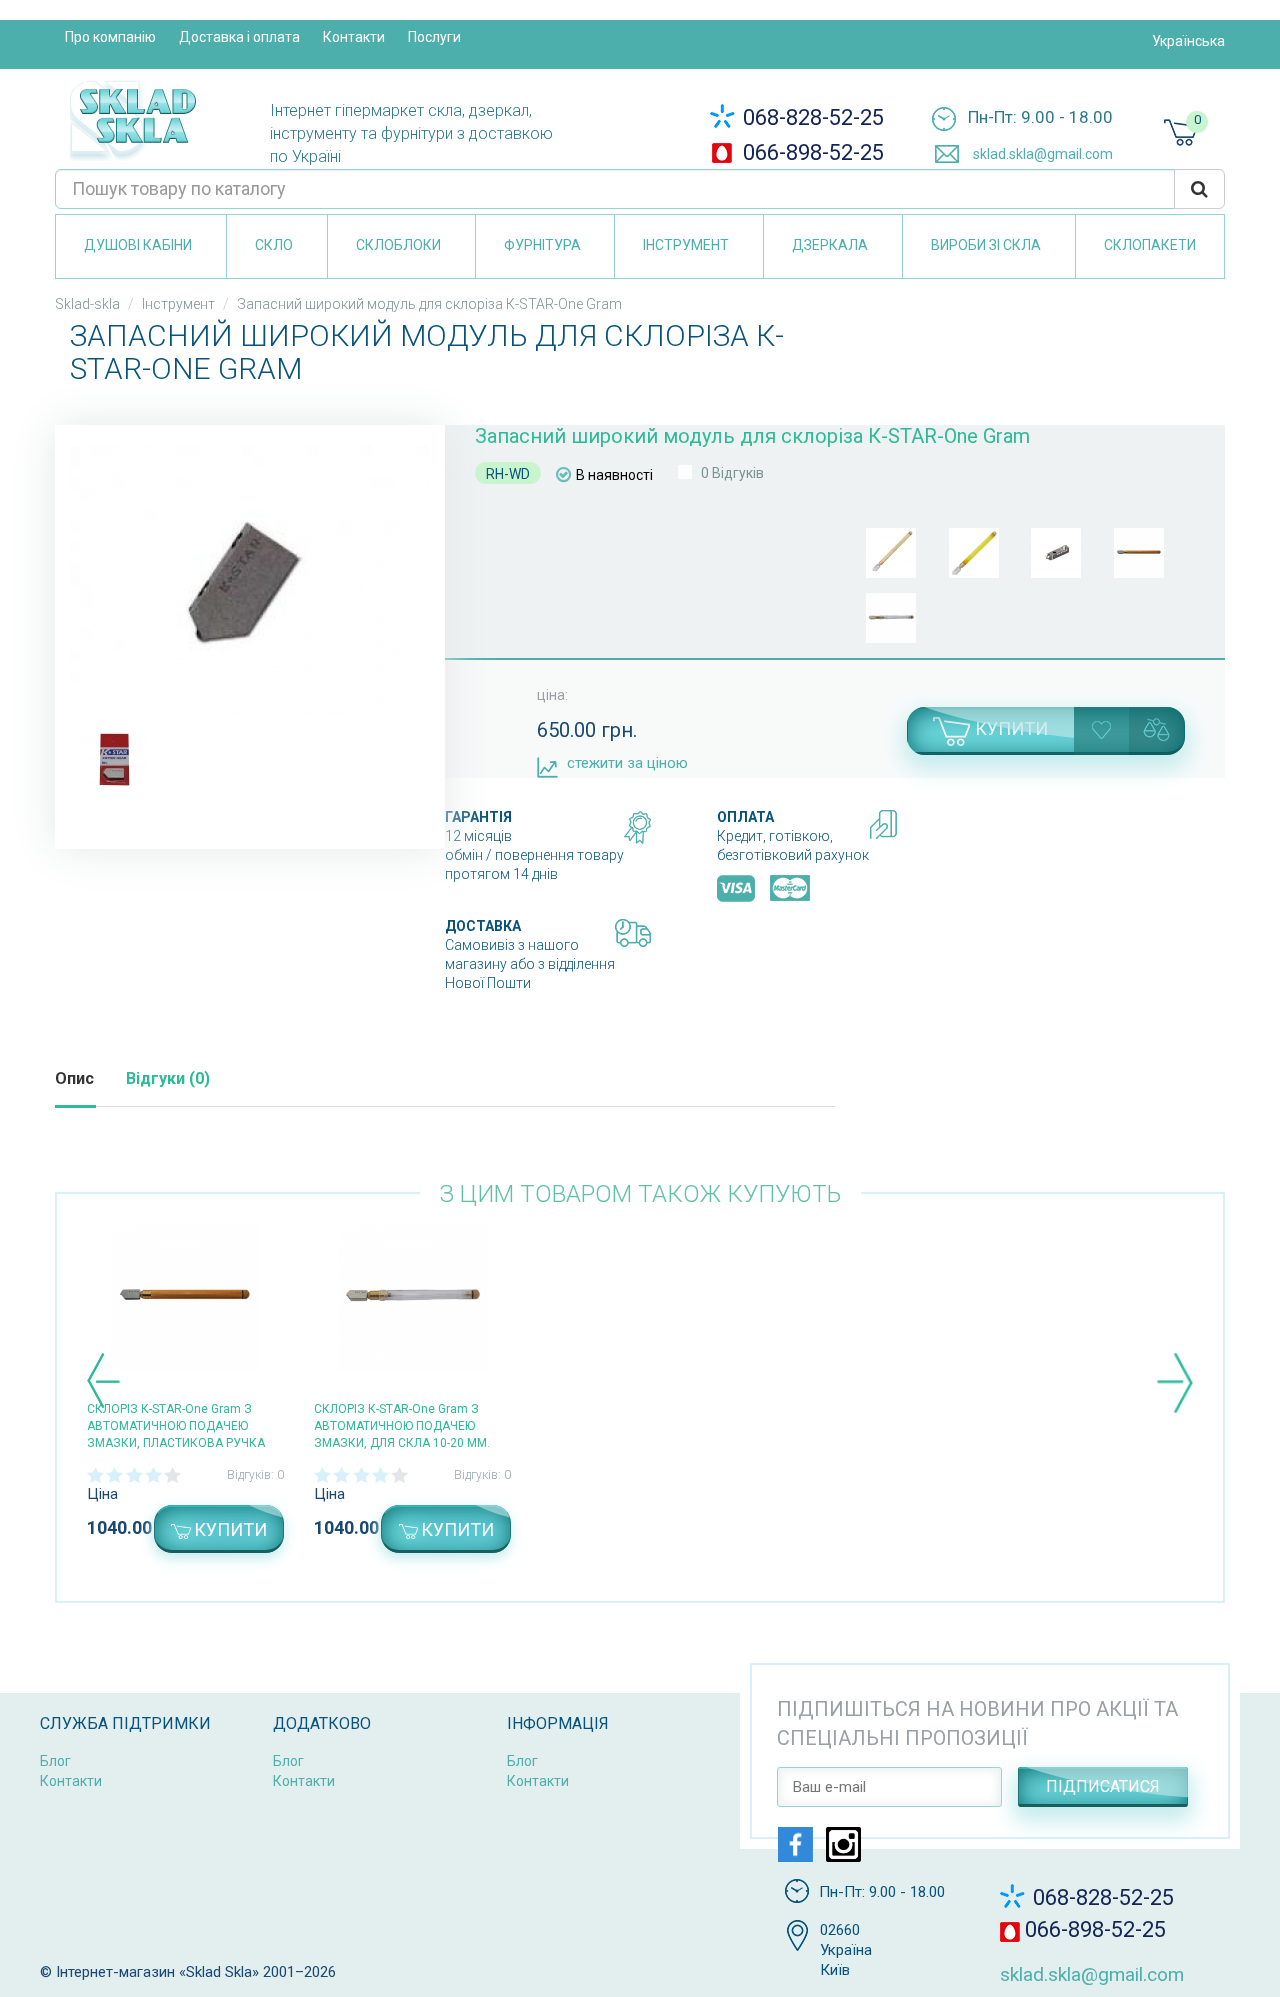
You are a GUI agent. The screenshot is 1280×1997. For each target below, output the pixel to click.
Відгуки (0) (168, 1078)
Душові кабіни (138, 245)
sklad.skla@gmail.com (1041, 154)
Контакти (354, 37)
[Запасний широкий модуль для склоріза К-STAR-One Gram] (250, 580)
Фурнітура (542, 245)
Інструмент (686, 245)
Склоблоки (398, 245)
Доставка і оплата (239, 37)
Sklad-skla (87, 304)
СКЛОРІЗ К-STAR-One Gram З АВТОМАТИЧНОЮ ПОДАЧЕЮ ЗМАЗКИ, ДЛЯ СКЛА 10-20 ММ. (402, 1426)
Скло (274, 245)
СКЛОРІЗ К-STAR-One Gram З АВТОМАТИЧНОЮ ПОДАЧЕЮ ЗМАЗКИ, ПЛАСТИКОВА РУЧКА (176, 1426)
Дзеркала (830, 245)
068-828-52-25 (811, 117)
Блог (55, 1761)
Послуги (434, 37)
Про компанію (110, 37)
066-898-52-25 (811, 152)
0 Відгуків (732, 473)
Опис (74, 1078)
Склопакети (1150, 245)
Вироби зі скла (986, 245)
